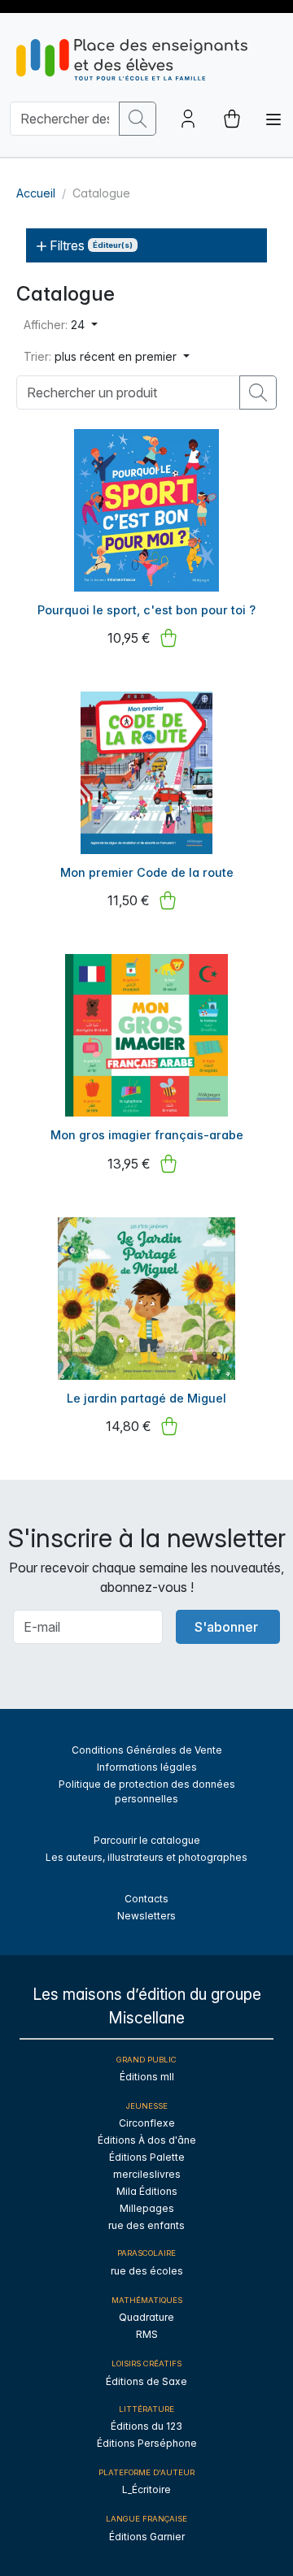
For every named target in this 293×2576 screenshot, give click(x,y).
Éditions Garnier (147, 2537)
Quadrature (146, 2317)
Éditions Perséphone (147, 2443)
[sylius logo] (132, 60)
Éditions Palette (147, 2157)
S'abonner (226, 1627)
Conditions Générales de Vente (147, 1750)
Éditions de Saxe (146, 2381)
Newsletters (146, 1916)
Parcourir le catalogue (147, 1840)
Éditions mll (147, 2077)
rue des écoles (147, 2271)
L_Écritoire (146, 2489)
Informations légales (147, 1767)
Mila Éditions (147, 2191)
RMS (147, 2334)
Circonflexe (147, 2123)
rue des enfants (146, 2225)
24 (56, 325)
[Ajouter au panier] (168, 638)
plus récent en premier (102, 356)
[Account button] (188, 119)
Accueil (36, 193)
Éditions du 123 (146, 2426)
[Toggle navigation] (273, 119)
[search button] (138, 119)
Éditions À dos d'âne (147, 2140)
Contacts (146, 1899)
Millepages (147, 2208)
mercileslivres (147, 2174)
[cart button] (232, 119)
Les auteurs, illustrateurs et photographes (146, 1857)
